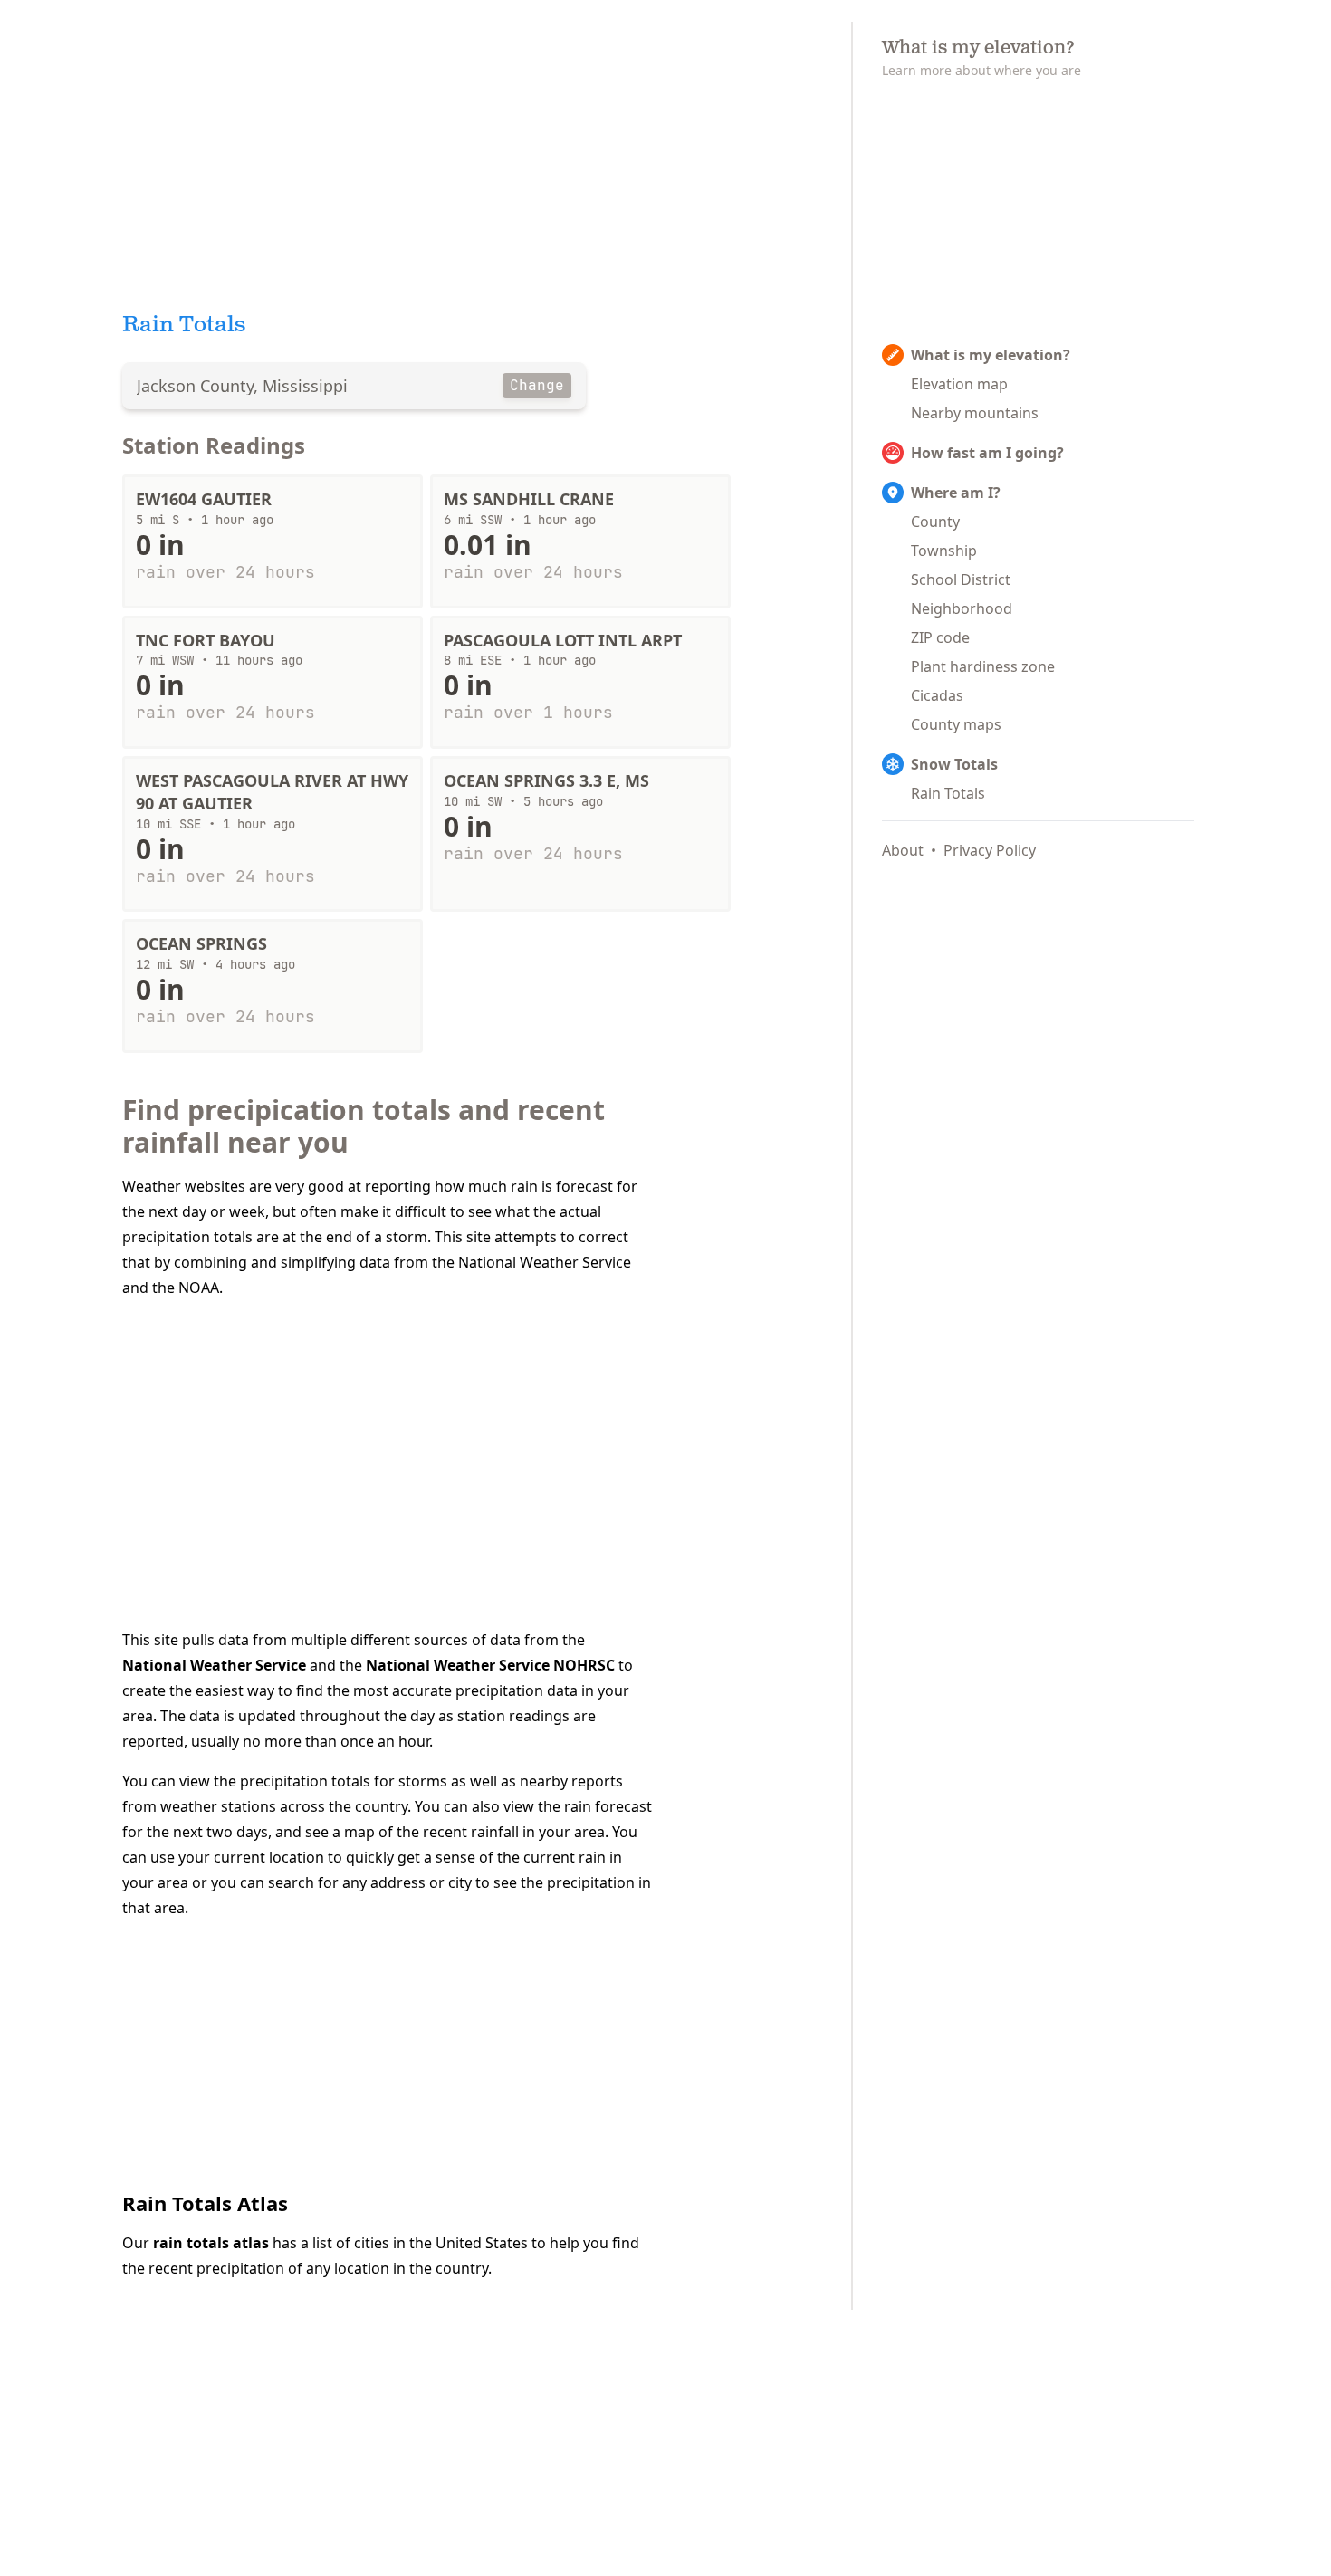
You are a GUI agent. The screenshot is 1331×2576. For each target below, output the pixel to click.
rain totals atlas (211, 2243)
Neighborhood (962, 608)
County (935, 522)
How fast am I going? (987, 453)
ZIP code (940, 637)
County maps (956, 724)
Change (537, 385)
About (903, 850)
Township (944, 551)
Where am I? (956, 493)
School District (961, 579)
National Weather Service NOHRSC (490, 1665)
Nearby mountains (975, 413)
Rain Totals (948, 793)
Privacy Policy (990, 850)
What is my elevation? (991, 355)
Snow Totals (954, 764)
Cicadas (937, 695)
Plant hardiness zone (983, 666)
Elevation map (959, 384)
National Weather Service (214, 1665)
